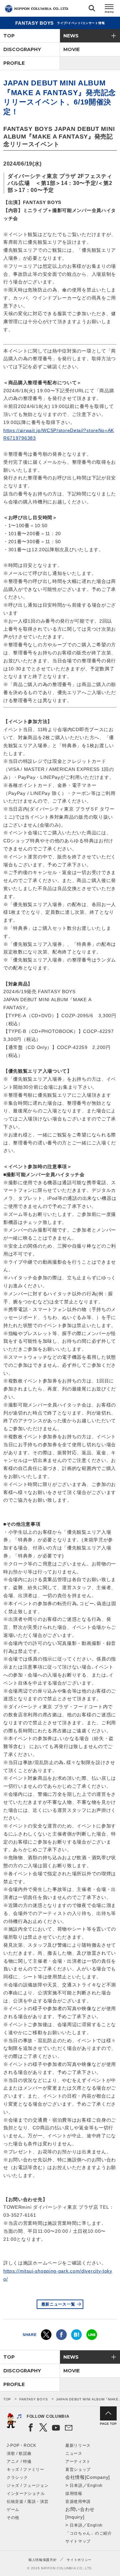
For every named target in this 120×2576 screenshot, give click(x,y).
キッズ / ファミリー (25, 2470)
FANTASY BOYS (33, 2399)
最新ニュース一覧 (58, 2304)
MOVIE (71, 49)
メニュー (109, 10)
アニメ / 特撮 (19, 2461)
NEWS (71, 36)
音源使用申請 (78, 2502)
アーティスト (78, 2461)
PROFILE (14, 63)
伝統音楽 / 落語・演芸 (27, 2502)
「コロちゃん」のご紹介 (89, 2533)
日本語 (76, 2486)
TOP (9, 36)
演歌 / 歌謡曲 (19, 2453)
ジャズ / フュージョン (27, 2486)
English (95, 2486)
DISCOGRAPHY (22, 49)
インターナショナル (26, 2494)
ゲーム (13, 2510)
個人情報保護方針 (43, 2560)
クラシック (17, 2478)
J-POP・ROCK (21, 2445)
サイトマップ (78, 2541)
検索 (92, 10)
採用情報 (74, 2494)
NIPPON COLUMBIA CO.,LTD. (37, 9)
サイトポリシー (79, 2560)
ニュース (74, 2453)
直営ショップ (78, 2470)
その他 (13, 2518)
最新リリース (78, 2445)
